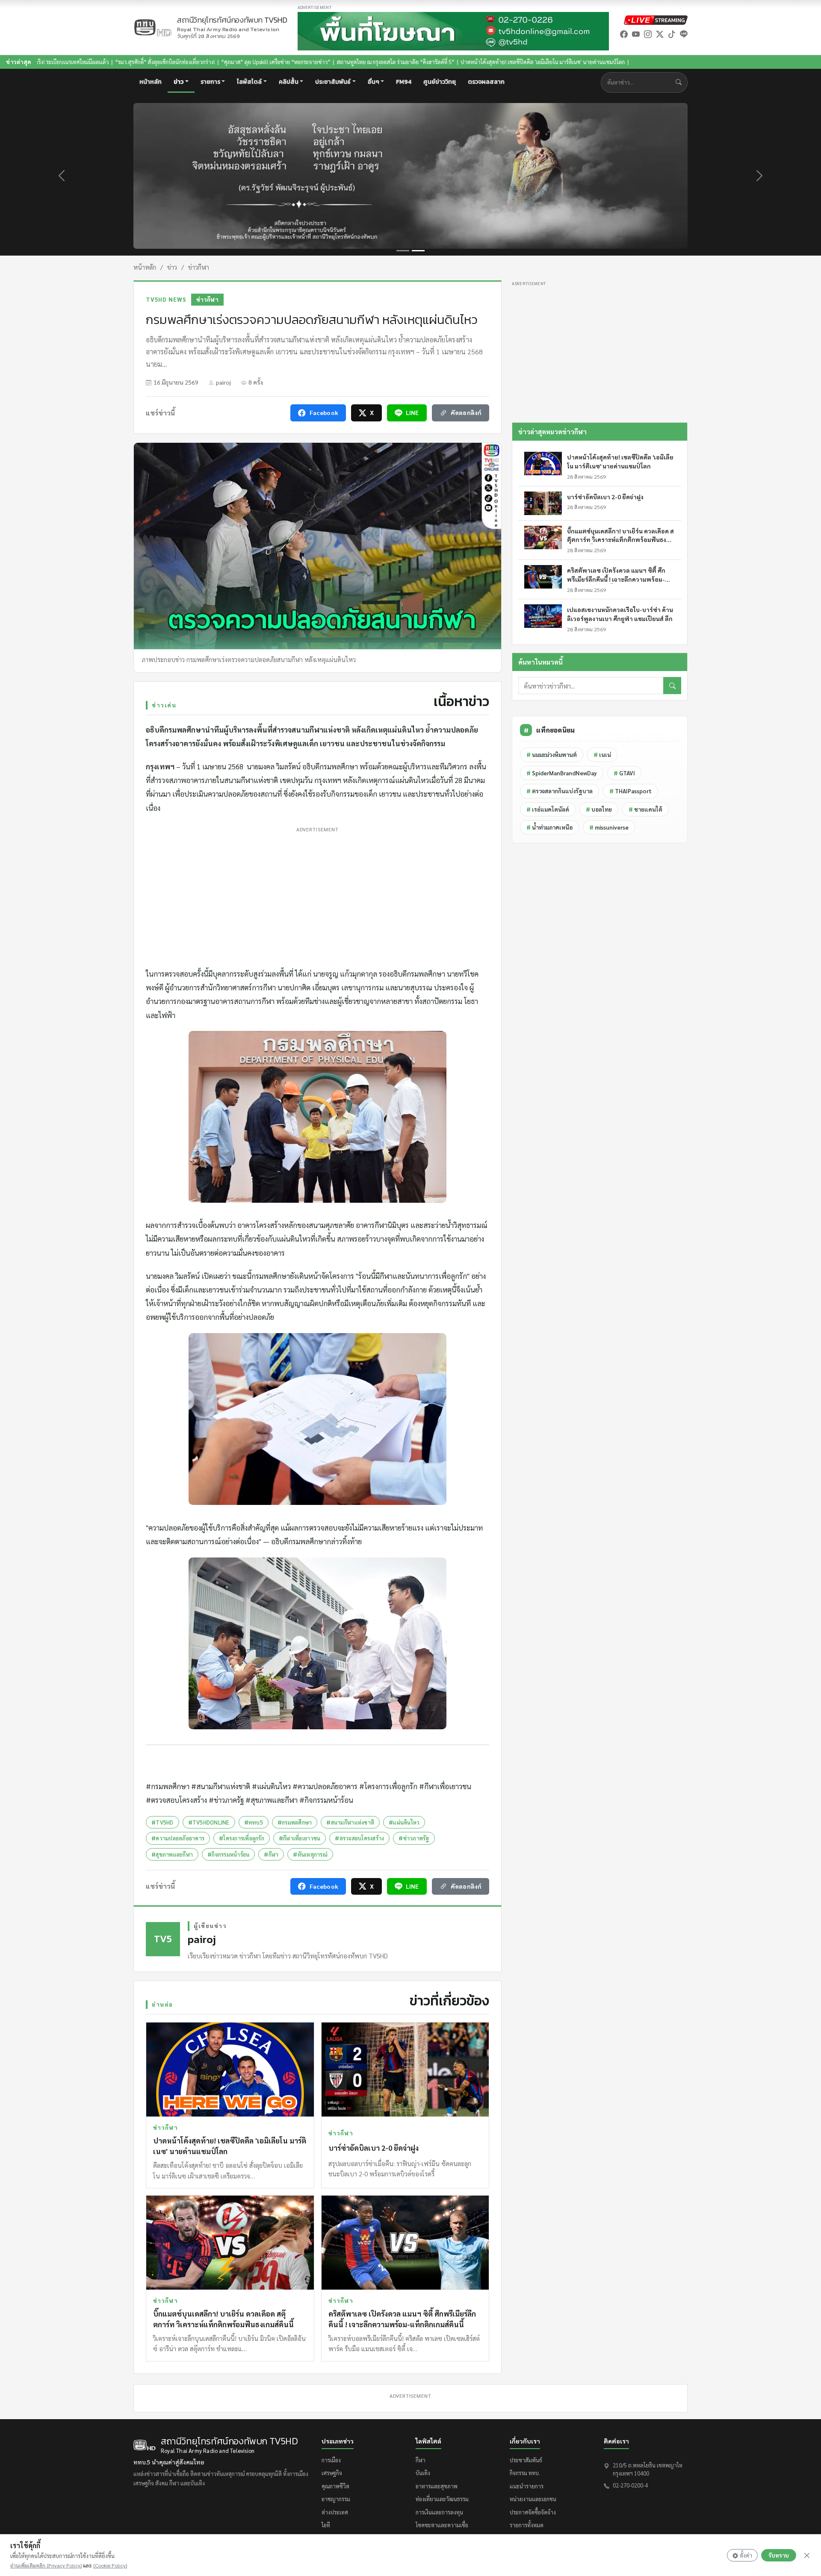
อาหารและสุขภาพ (437, 2486)
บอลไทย (599, 809)
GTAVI (624, 773)
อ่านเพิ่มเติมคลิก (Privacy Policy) (46, 2565)
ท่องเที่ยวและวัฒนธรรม (442, 2499)
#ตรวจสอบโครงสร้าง (359, 1838)
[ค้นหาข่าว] (681, 82)
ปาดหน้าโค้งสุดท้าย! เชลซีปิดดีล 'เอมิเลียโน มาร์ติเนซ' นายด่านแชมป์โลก (384, 62)
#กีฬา (271, 1854)
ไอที (326, 2525)
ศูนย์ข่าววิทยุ (440, 82)
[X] (660, 34)
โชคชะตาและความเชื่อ (442, 2525)
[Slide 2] (418, 251)
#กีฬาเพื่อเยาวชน (300, 1838)
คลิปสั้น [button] (289, 82)
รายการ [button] (210, 82)
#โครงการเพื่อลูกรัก (242, 1838)
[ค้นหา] (672, 686)
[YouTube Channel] (636, 34)
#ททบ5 (254, 1822)
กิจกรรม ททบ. (525, 2473)
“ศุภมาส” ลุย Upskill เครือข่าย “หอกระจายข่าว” (117, 62)
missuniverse (609, 827)
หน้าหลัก (151, 82)
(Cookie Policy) (110, 2565)
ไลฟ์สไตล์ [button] (249, 82)
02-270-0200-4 (630, 2485)
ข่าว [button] (179, 82)
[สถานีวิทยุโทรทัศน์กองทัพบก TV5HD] (153, 28)
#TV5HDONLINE (209, 1822)
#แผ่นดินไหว (404, 1822)
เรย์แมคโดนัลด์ (548, 809)
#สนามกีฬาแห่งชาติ (350, 1822)
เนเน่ (602, 755)
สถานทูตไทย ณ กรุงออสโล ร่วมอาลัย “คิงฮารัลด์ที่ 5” (237, 62)
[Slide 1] (403, 251)
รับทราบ (779, 2555)
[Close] (807, 2555)
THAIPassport (631, 791)
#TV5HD (162, 1822)
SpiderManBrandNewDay (562, 773)
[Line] (684, 34)
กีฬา (421, 2460)
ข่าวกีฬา (199, 267)
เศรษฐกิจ (332, 2473)
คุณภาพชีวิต (335, 2486)
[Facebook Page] (624, 34)
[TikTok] (672, 34)
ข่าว (172, 267)
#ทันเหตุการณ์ (310, 1854)
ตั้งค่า (746, 2555)
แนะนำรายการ (527, 2486)
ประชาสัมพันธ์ (526, 2460)
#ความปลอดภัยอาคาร (178, 1838)
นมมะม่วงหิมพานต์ (552, 755)
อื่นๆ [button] (374, 82)
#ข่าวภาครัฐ (414, 1838)
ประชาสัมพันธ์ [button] (333, 82)
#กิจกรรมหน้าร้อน (228, 1854)
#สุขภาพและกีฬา (172, 1854)
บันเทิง (423, 2473)
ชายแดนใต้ (645, 809)
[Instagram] (648, 34)
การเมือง (331, 2460)
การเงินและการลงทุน (439, 2512)
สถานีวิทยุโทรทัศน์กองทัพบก (232, 24)
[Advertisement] (317, 895)
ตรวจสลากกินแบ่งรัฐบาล (560, 791)
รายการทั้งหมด (527, 2525)
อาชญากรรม (336, 2499)
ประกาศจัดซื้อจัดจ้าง (533, 2512)
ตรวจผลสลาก (486, 82)
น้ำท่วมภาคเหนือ (549, 827)
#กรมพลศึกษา (295, 1822)
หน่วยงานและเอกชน (533, 2499)
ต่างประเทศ (335, 2512)
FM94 (404, 82)
